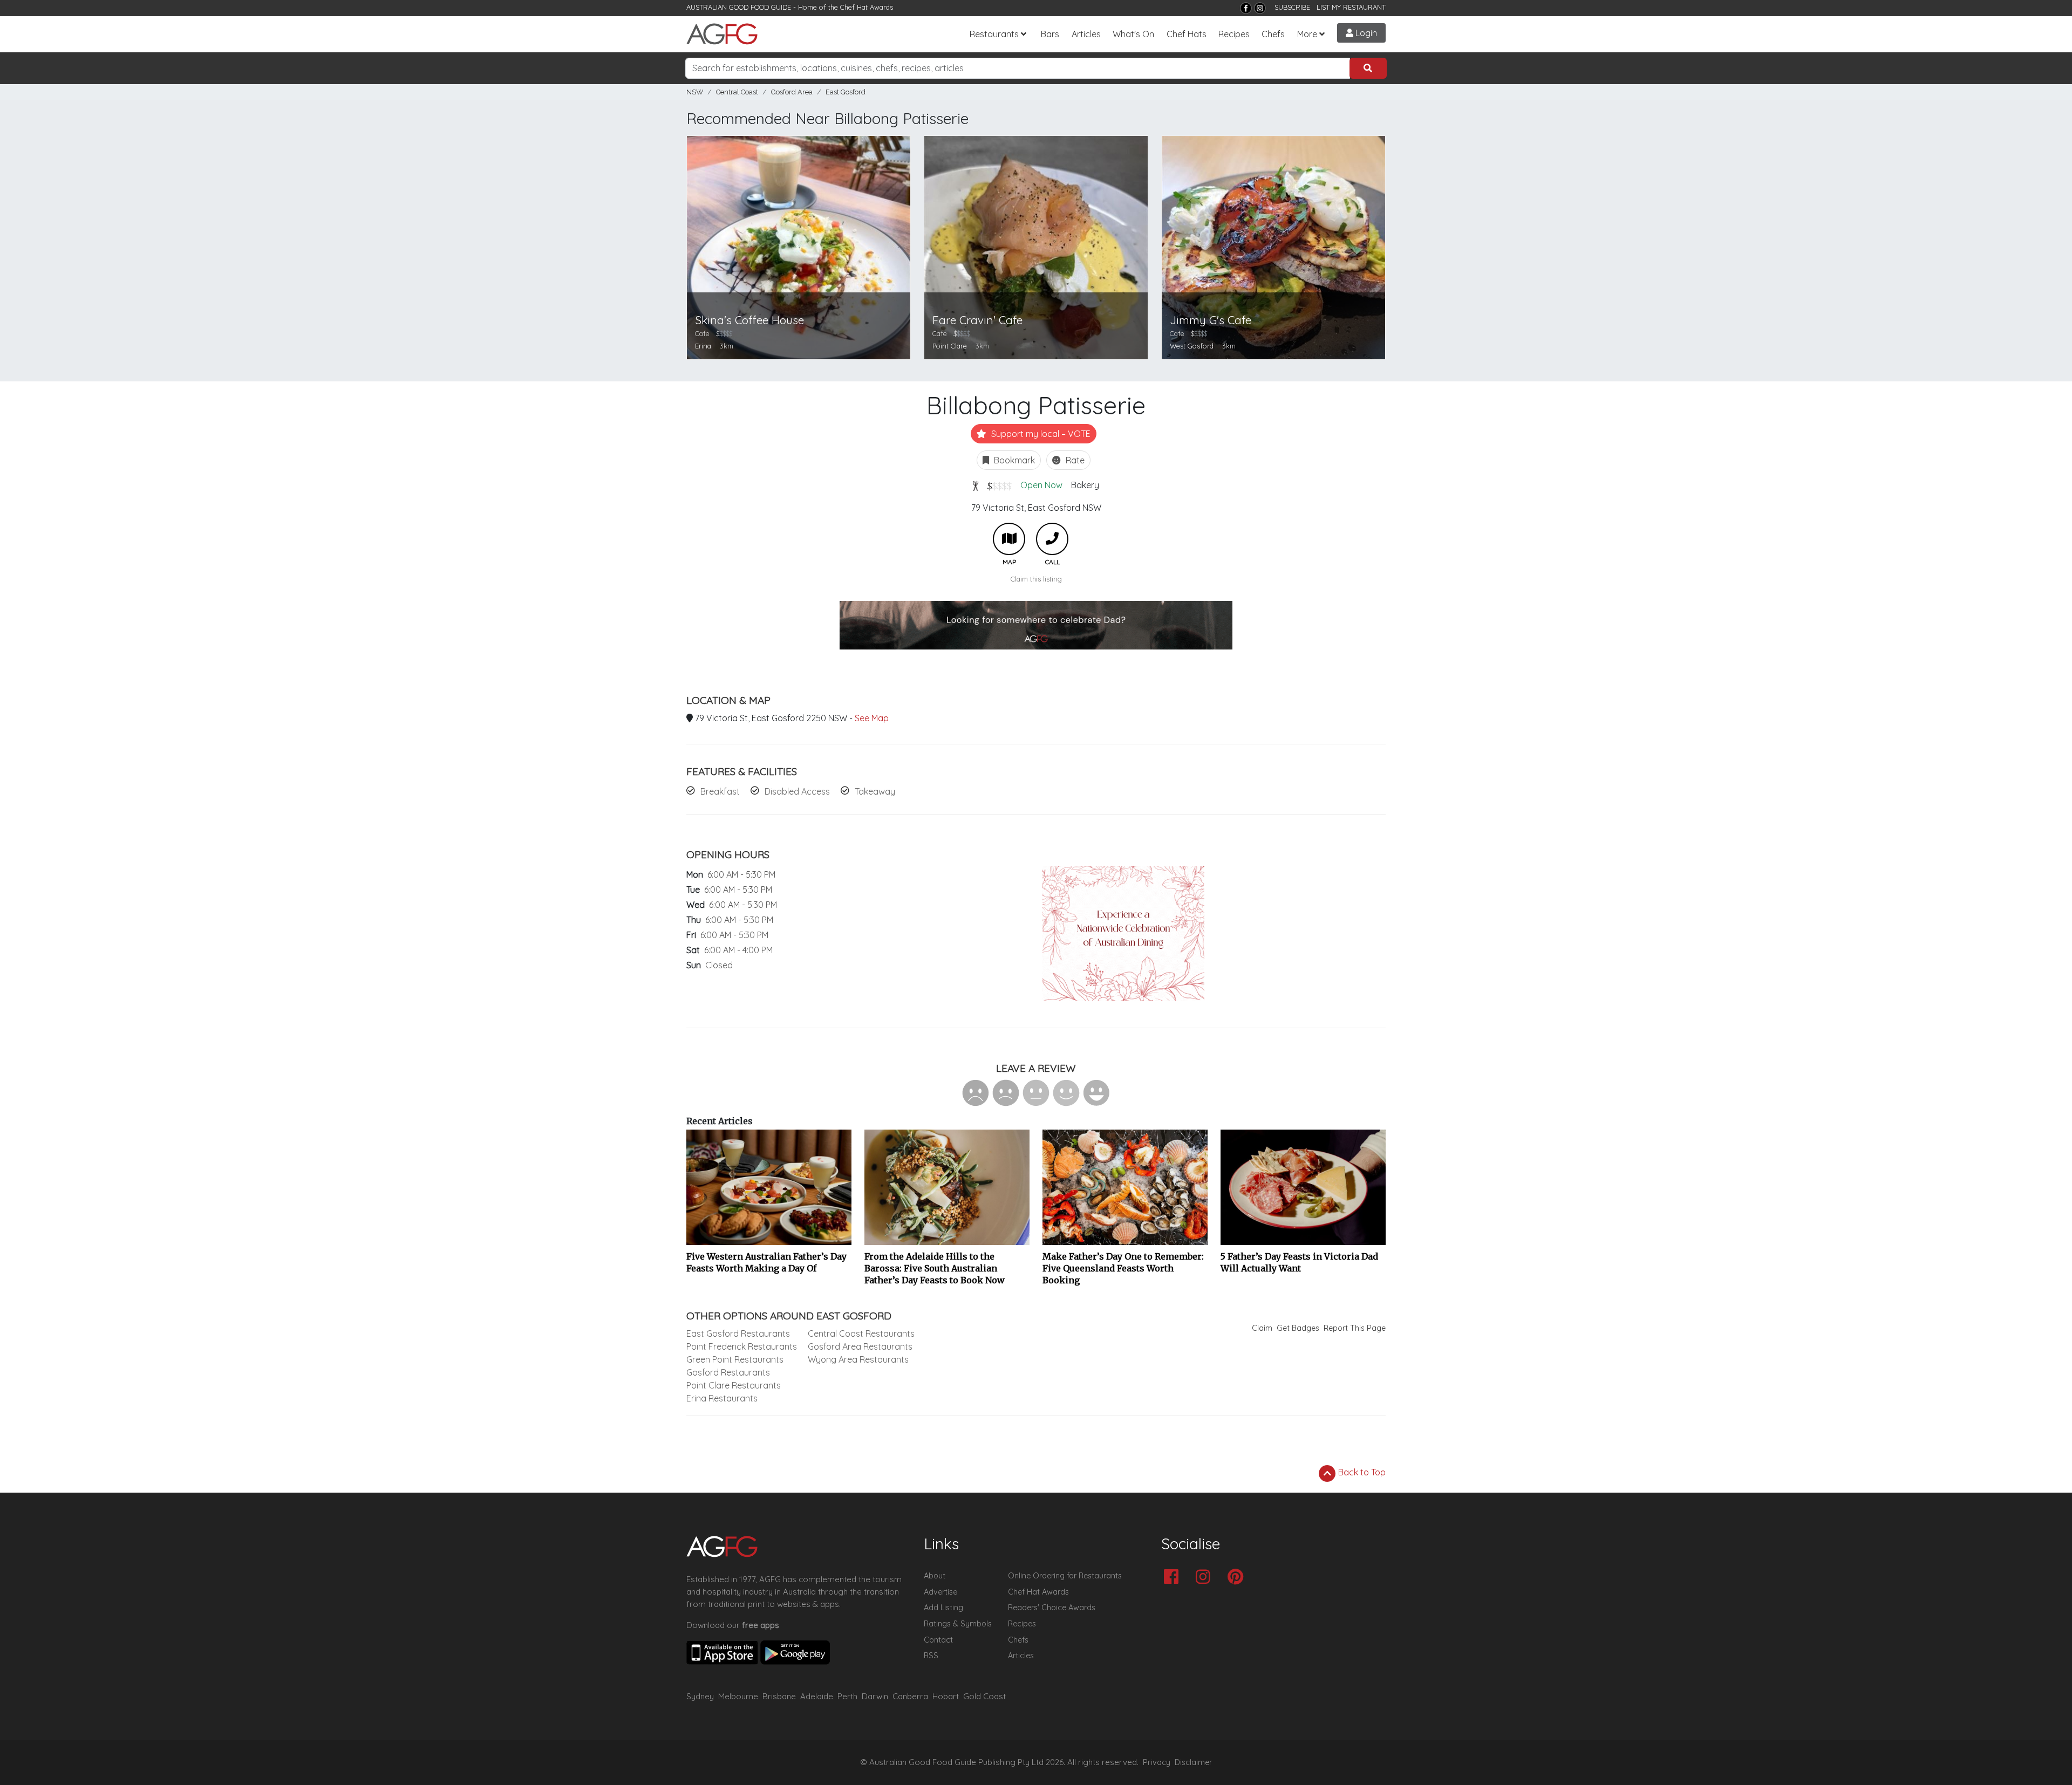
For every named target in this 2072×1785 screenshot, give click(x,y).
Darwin (875, 1696)
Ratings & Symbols (958, 1624)
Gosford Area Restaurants (860, 1346)
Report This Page (1355, 1328)
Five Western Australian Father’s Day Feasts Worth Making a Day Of (766, 1262)
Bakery (1085, 485)
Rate (1074, 460)
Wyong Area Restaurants (858, 1359)
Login (1365, 33)
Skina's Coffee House (749, 320)
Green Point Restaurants (735, 1359)
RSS (931, 1656)
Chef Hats (1187, 34)
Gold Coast (984, 1696)
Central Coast (737, 92)
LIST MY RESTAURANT (1351, 7)
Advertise (940, 1592)
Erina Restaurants (722, 1398)
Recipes (1234, 34)
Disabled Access (797, 791)
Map (1009, 539)
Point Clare (950, 346)
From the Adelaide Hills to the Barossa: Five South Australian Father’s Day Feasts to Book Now (935, 1268)
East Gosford (846, 92)
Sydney (700, 1696)
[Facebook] (1246, 8)
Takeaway (875, 791)
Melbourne (738, 1696)
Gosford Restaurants (728, 1372)
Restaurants (994, 34)
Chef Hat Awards (867, 7)
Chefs (1273, 34)
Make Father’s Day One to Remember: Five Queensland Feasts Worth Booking (1123, 1268)
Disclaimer (1194, 1762)
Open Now (1041, 485)
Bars (1050, 34)
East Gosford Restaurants (738, 1333)
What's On (1133, 34)
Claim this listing (1036, 579)
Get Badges (1298, 1328)
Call (1052, 539)
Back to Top (1361, 1472)
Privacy (1157, 1762)
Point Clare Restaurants (734, 1385)
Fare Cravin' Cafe (977, 320)
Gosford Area (792, 92)
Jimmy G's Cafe (1211, 320)
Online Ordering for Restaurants (1065, 1576)
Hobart (946, 1696)
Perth (847, 1696)
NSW (695, 92)
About (935, 1576)
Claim (1262, 1328)
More (1307, 34)
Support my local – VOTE (1040, 434)
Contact (938, 1640)
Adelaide (817, 1696)
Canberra (910, 1696)
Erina (703, 346)
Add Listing (943, 1608)
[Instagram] (1260, 8)
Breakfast (720, 791)
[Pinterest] (1238, 1578)
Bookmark (1013, 460)
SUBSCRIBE (1292, 7)
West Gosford (1192, 346)
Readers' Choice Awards (1052, 1608)
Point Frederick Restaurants (742, 1346)
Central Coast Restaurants (861, 1333)
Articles (1086, 34)
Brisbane (779, 1696)
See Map (872, 718)
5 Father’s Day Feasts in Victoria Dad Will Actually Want (1299, 1262)
